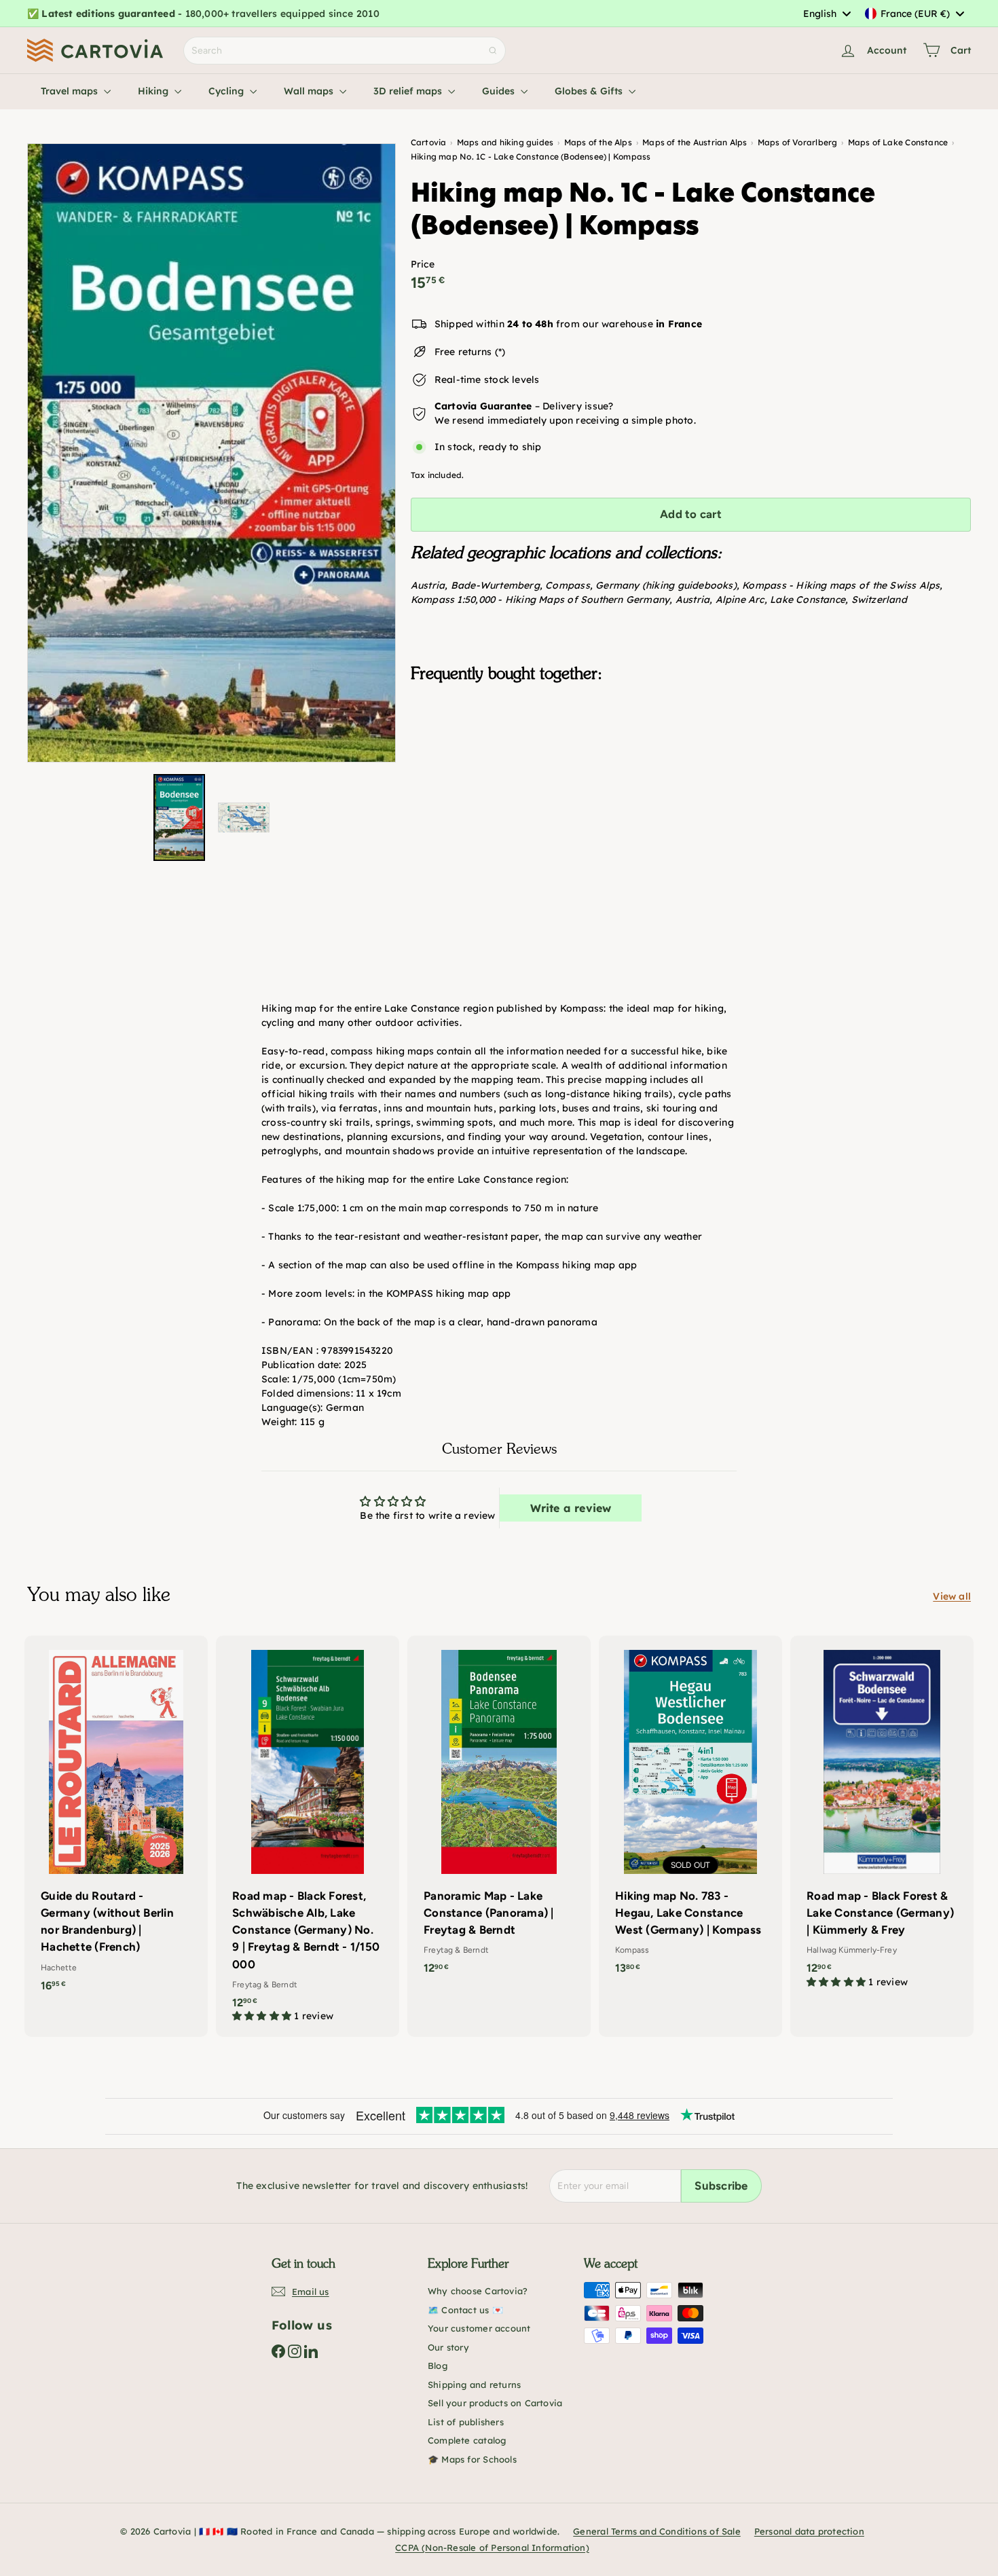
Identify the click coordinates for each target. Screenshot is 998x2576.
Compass (567, 585)
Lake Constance (808, 600)
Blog (438, 2366)
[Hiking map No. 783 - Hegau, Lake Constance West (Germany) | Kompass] (690, 1812)
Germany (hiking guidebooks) (666, 585)
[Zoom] (211, 453)
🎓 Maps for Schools (472, 2459)
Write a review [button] (571, 1508)
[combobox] (827, 14)
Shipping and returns (474, 2385)
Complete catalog (467, 2440)
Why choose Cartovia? (478, 2291)
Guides (500, 91)
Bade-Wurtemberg (495, 585)
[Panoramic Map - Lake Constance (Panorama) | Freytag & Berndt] (499, 1812)
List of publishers (466, 2422)
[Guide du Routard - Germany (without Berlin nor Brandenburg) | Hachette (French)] (116, 1821)
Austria (428, 585)
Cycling (227, 91)
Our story (448, 2347)
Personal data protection (809, 2531)
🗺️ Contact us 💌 (465, 2310)
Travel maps (71, 91)
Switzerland (879, 600)
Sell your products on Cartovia (495, 2403)
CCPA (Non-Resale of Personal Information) (492, 2547)
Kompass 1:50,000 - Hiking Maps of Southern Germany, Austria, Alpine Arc (588, 600)
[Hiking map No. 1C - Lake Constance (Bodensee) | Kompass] (691, 761)
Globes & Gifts (590, 91)
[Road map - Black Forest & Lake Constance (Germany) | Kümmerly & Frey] (882, 1819)
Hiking (154, 91)
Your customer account (479, 2328)
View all (952, 1596)
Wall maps (310, 91)
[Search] (493, 51)
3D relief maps (409, 91)
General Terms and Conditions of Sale (657, 2531)
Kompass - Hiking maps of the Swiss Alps (841, 585)
